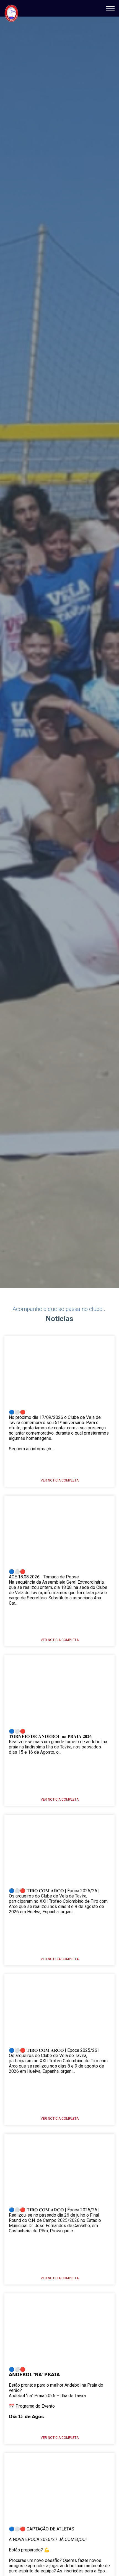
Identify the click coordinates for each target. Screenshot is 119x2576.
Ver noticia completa (60, 1480)
